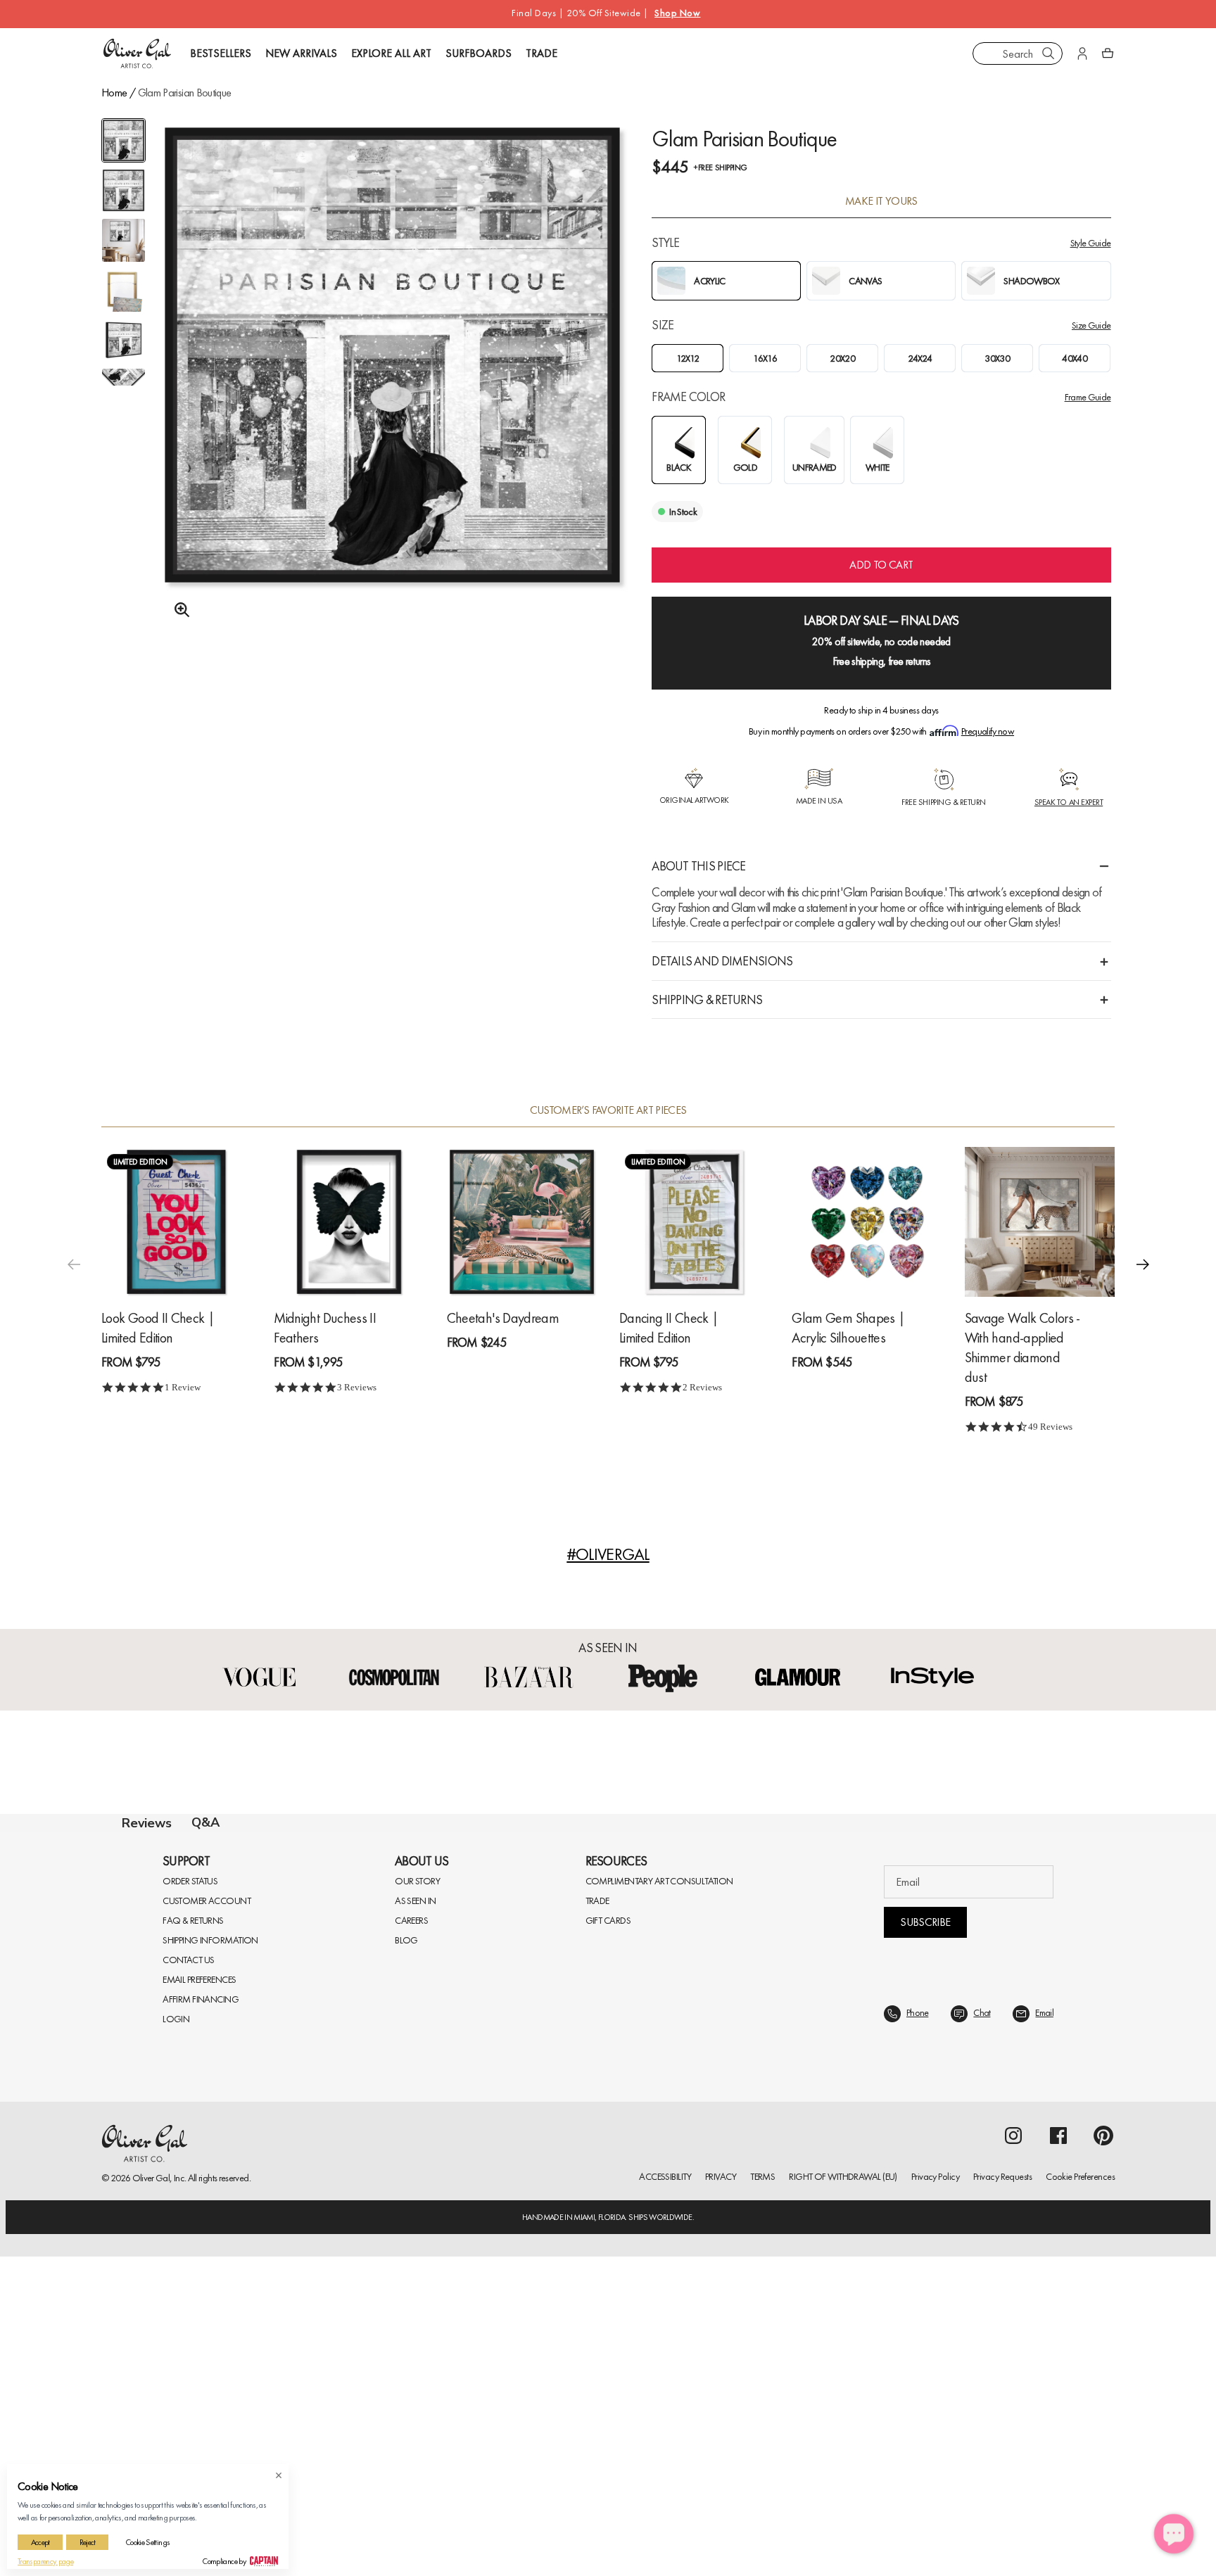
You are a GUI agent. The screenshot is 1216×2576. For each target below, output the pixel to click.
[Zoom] (178, 610)
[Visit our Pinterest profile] (1103, 2475)
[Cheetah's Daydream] (522, 1222)
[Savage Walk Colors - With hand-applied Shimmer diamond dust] (1040, 1222)
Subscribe (925, 2261)
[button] (1143, 1264)
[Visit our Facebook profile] (1058, 2475)
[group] (392, 392)
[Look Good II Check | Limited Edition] (176, 1222)
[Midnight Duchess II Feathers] (349, 1222)
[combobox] (1018, 53)
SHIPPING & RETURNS (707, 1000)
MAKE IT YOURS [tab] (881, 201)
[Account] (1082, 53)
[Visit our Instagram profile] (1013, 2475)
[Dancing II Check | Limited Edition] (694, 1222)
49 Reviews (1050, 1427)
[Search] (1049, 53)
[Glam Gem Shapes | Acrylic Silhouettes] (867, 1222)
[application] (1174, 2534)
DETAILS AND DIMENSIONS (722, 961)
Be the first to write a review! (608, 2108)
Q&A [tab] (205, 1822)
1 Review (183, 1387)
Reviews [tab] (147, 1823)
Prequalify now (988, 731)
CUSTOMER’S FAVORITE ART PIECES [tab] (608, 1110)
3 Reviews (357, 1387)
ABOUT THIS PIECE (698, 866)
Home (114, 93)
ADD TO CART (881, 565)
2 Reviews (702, 1387)
